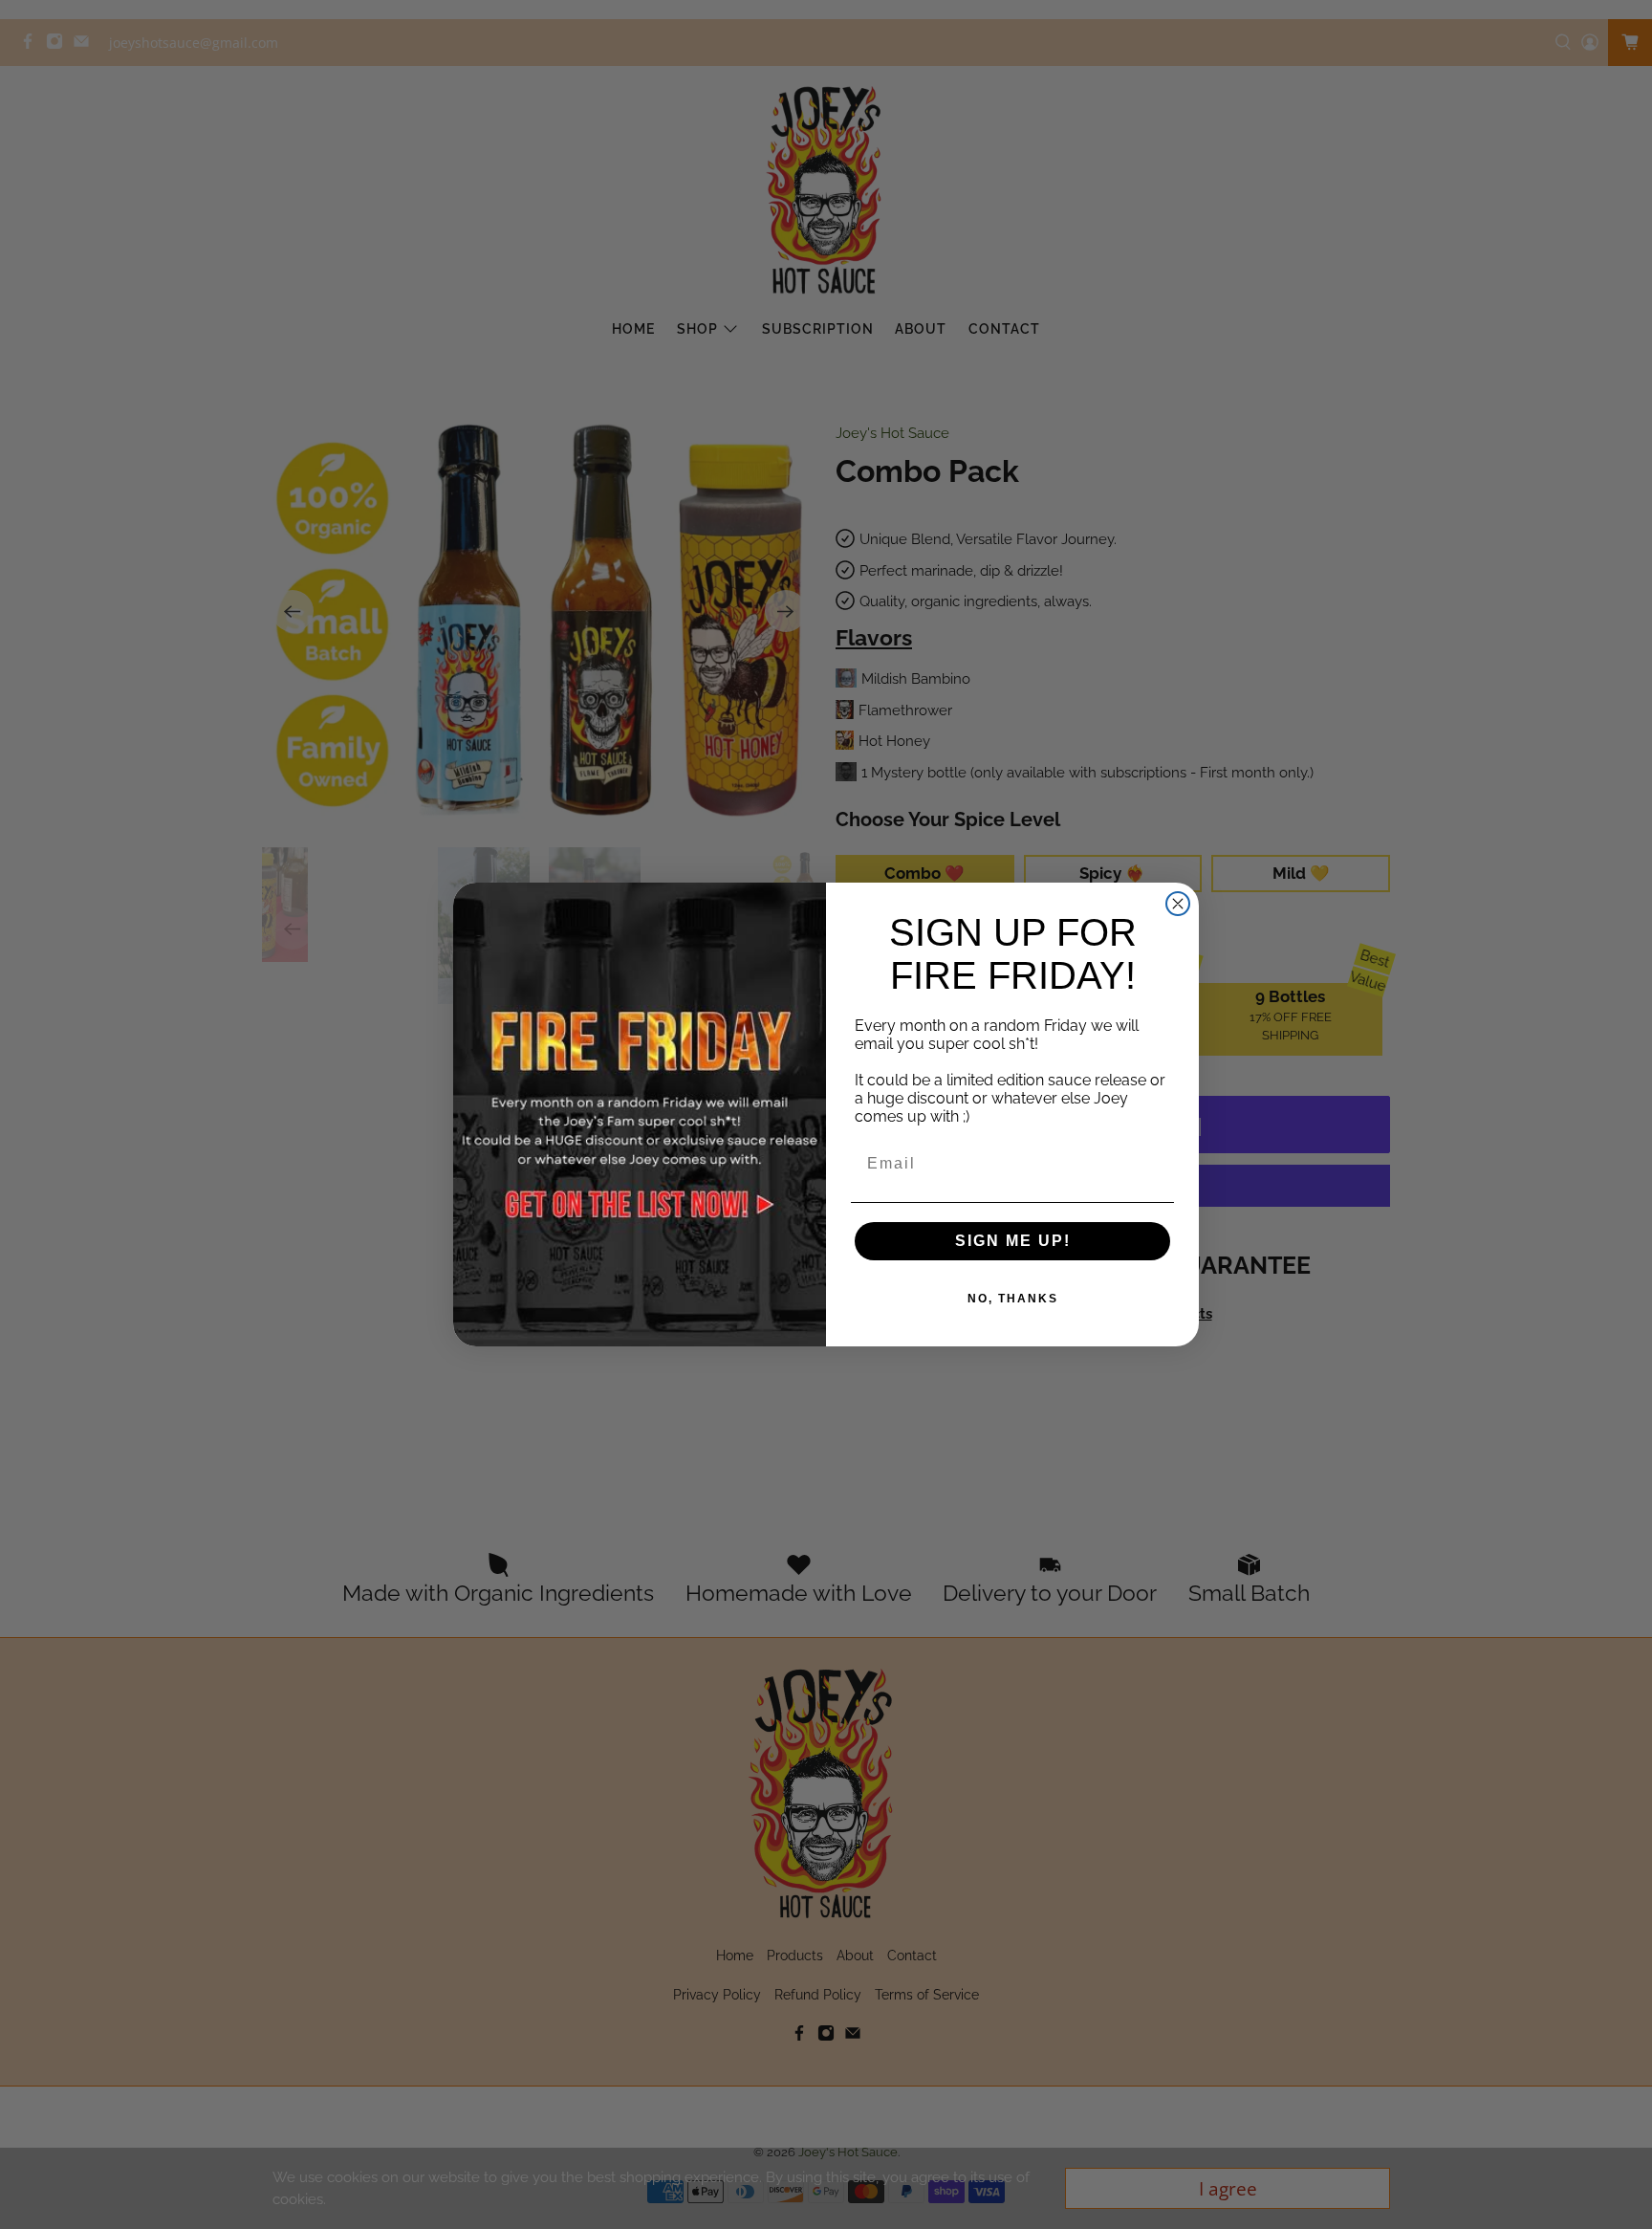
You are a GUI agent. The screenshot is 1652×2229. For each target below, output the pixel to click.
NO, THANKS (1013, 1299)
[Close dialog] (1178, 904)
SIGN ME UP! (1013, 1241)
